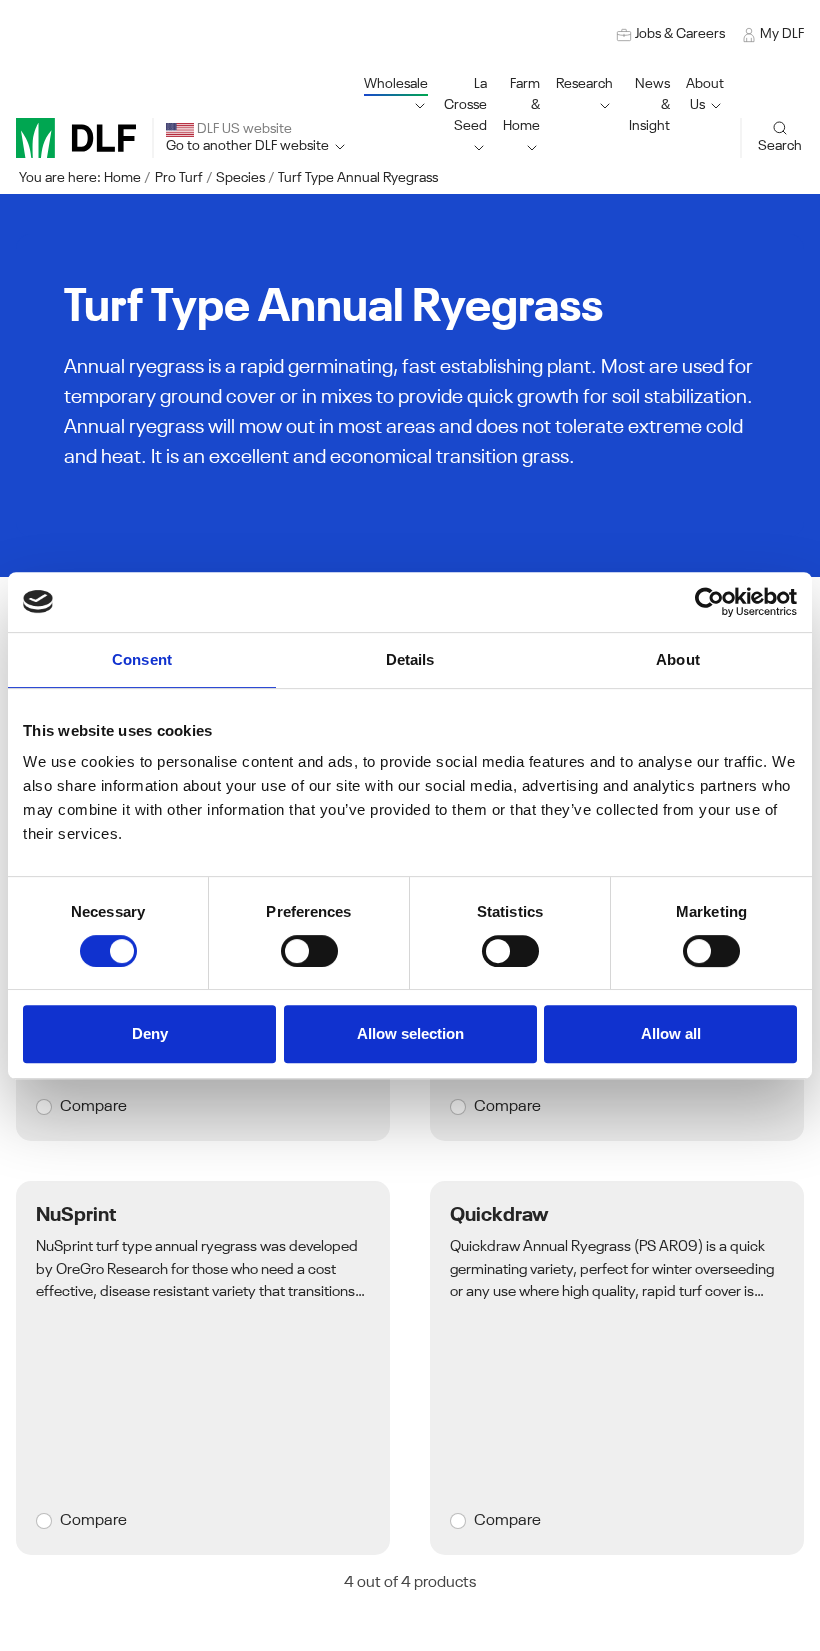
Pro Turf (179, 178)
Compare (93, 1107)
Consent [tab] (142, 659)
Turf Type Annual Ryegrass (358, 178)
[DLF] (76, 138)
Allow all (671, 1033)
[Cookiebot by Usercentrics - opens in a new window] (709, 602)
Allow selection (410, 1033)
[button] (465, 116)
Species (240, 178)
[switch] (309, 951)
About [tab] (678, 659)
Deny (150, 1033)
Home (122, 178)
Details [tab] (410, 659)
